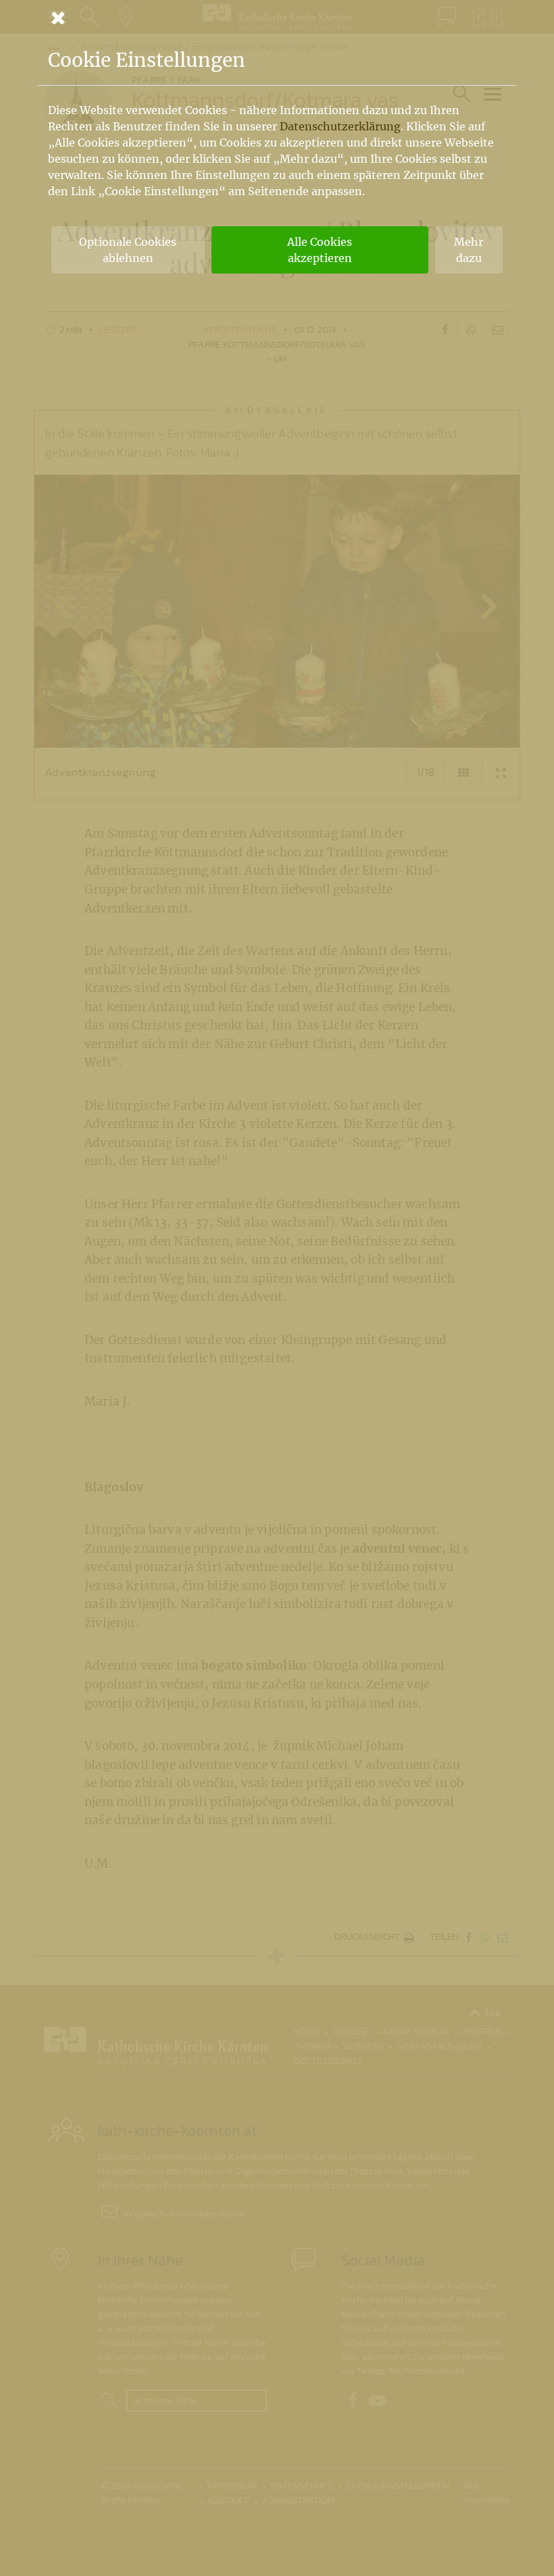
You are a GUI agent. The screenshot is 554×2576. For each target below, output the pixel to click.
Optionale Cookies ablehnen (128, 250)
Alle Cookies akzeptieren (320, 250)
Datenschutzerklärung (340, 126)
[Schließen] (277, 18)
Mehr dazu (469, 250)
